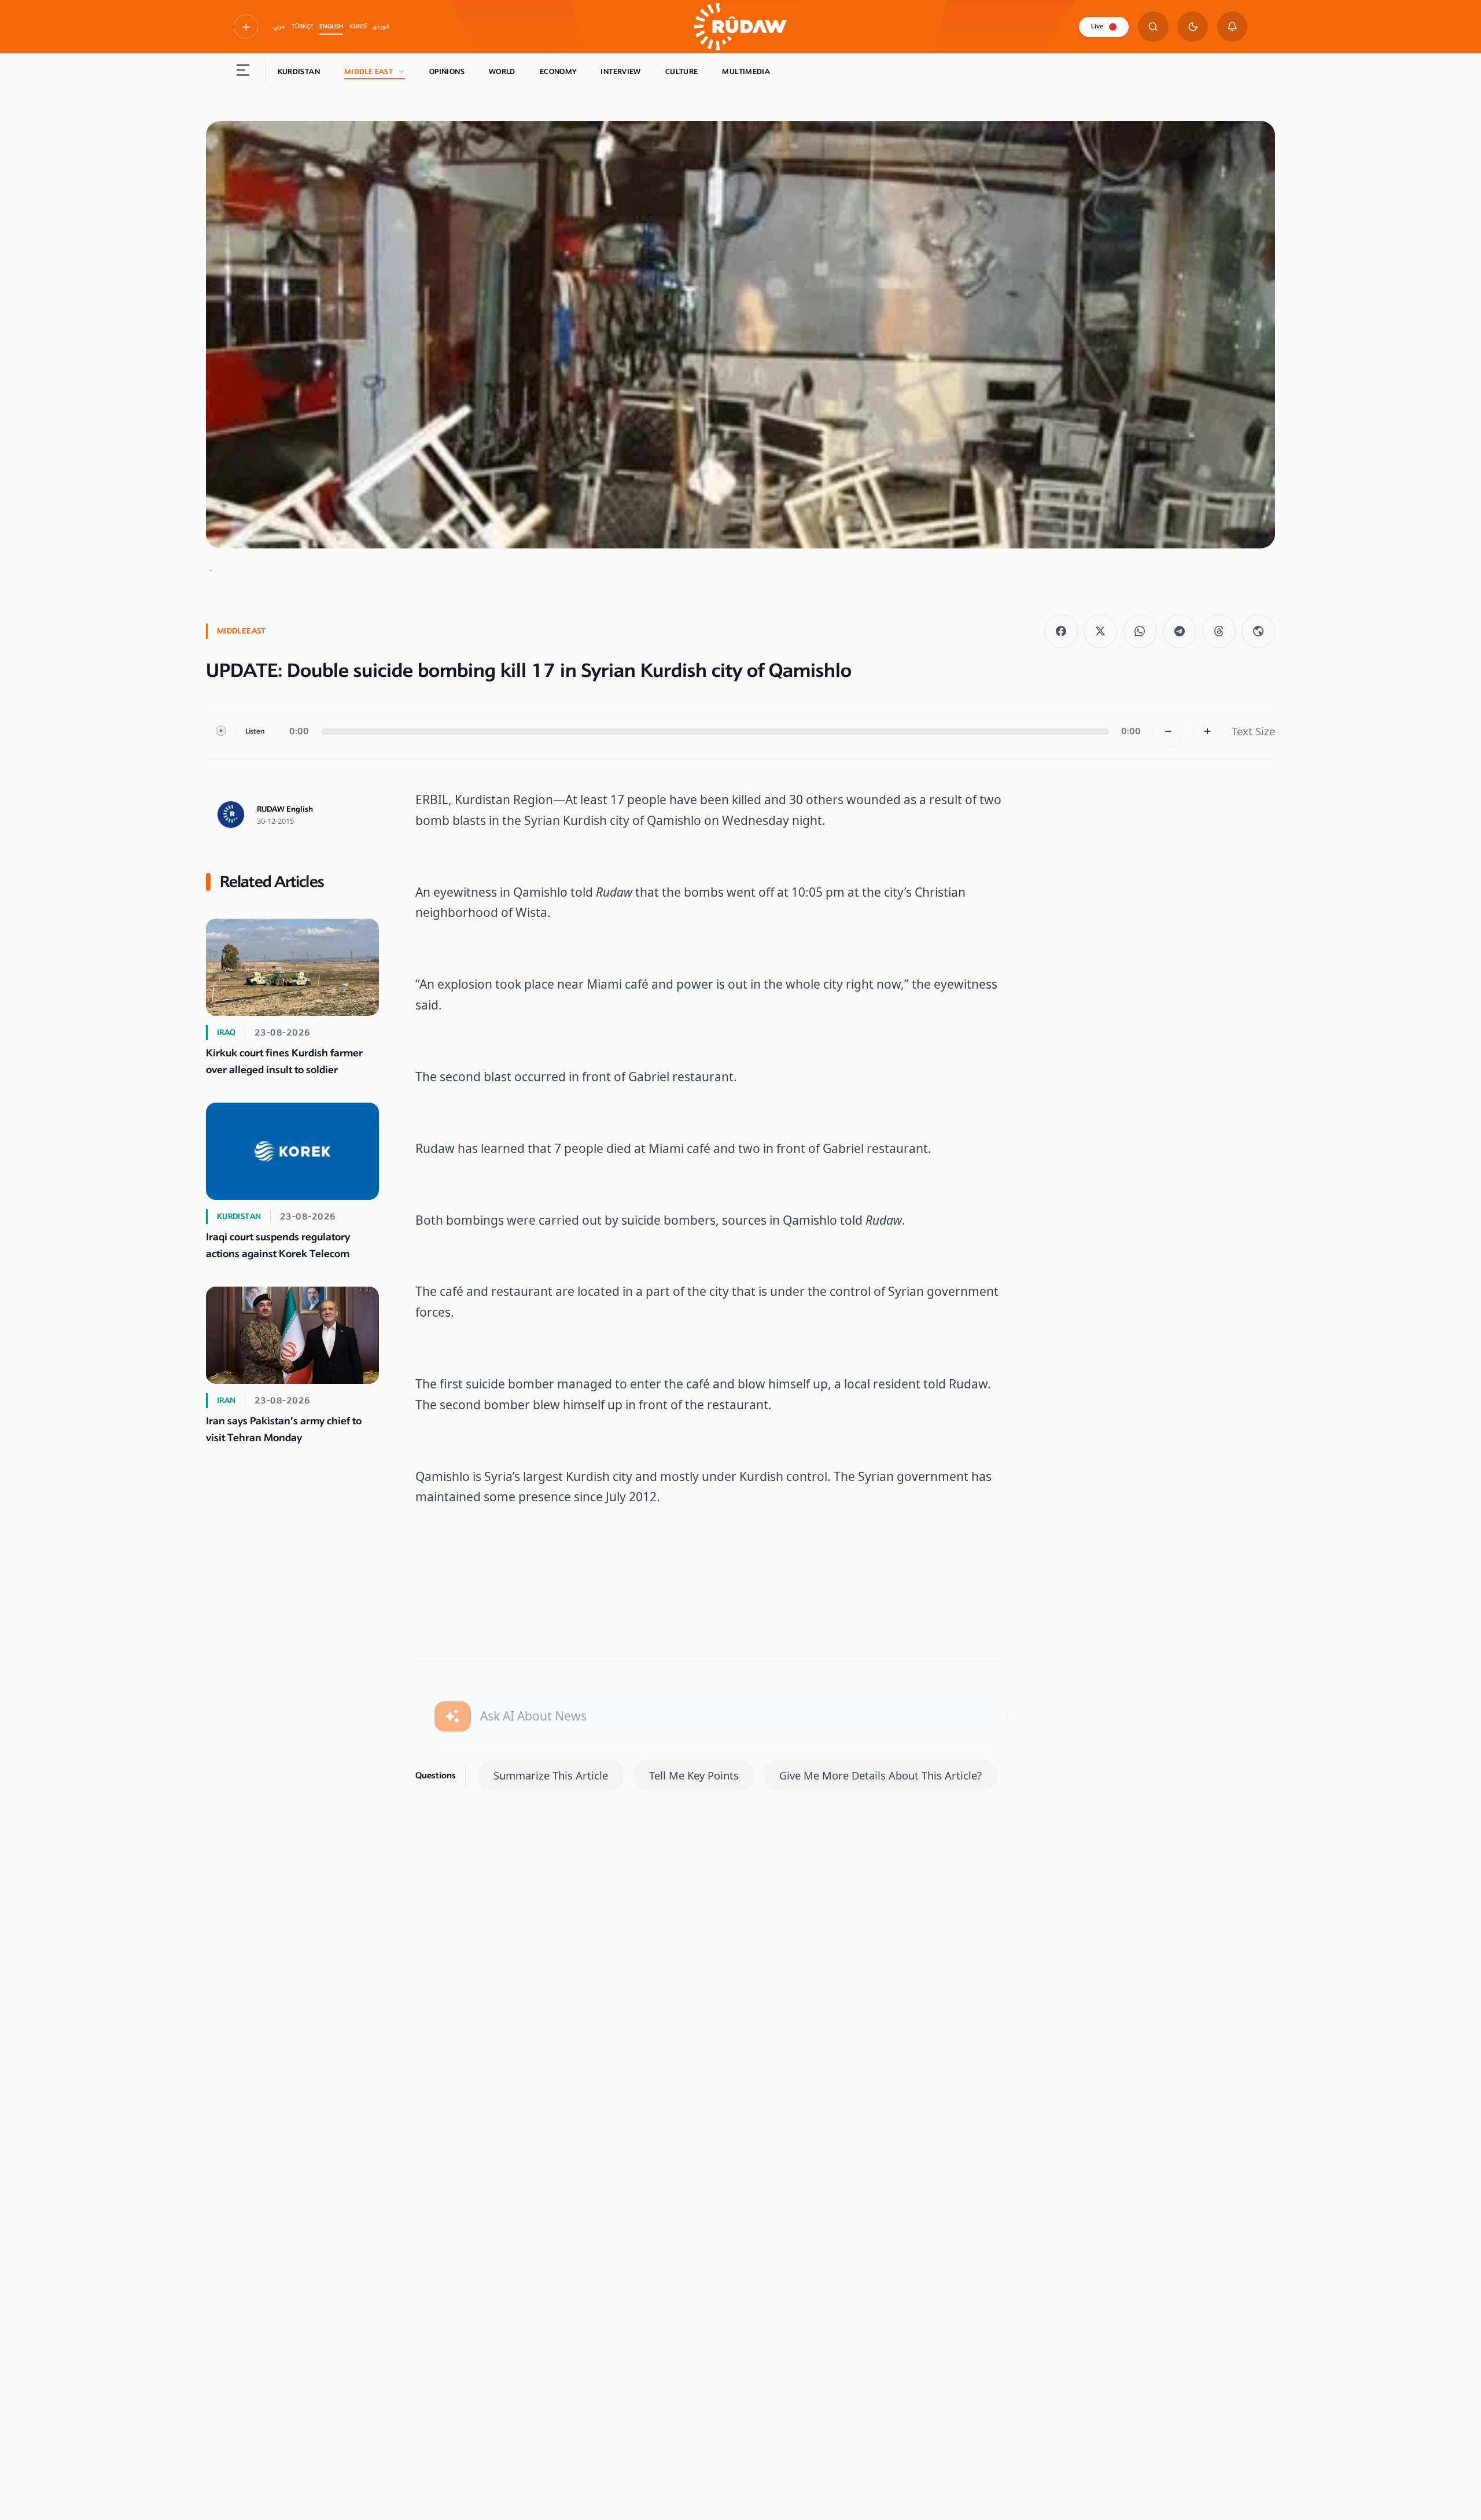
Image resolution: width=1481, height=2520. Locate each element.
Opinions (447, 72)
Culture (682, 72)
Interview (620, 72)
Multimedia (746, 72)
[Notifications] (1233, 27)
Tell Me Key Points (694, 1775)
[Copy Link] (1258, 631)
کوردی (381, 27)
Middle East (369, 72)
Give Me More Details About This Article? (881, 1775)
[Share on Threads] (1219, 631)
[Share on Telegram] (1180, 631)
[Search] (1153, 27)
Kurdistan (299, 72)
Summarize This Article (551, 1775)
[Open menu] (243, 72)
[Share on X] (1100, 631)
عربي (279, 27)
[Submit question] (453, 1717)
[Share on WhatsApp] (1140, 631)
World (502, 72)
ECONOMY (558, 72)
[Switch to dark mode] (1193, 27)
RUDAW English (285, 809)
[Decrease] (1168, 732)
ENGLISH (331, 27)
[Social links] (246, 27)
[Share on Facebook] (1061, 631)
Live (1097, 26)
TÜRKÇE (303, 27)
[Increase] (1208, 732)
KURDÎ (358, 27)
